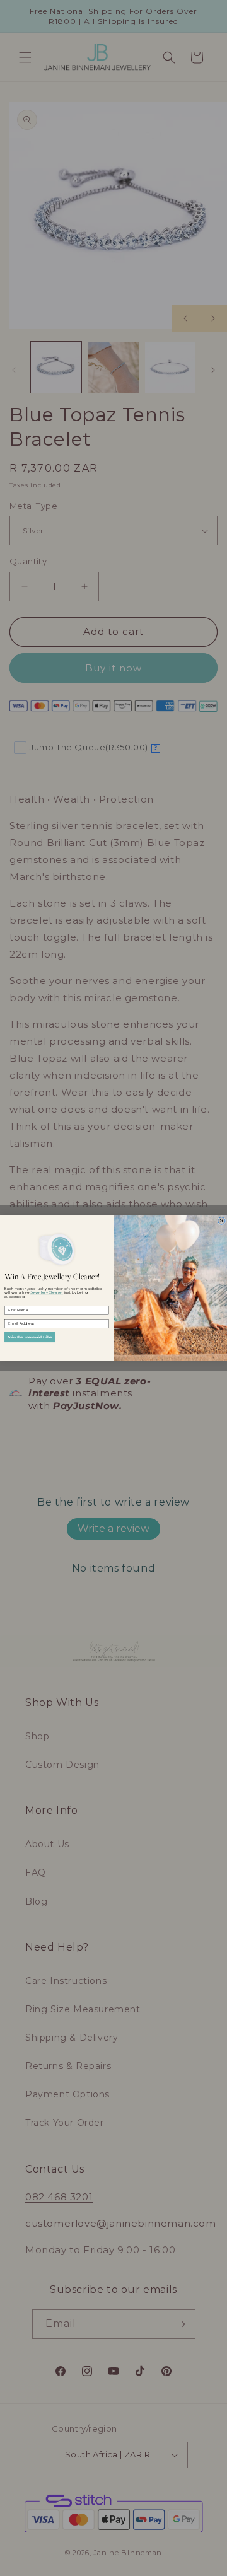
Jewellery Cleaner (47, 1293)
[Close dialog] (222, 1221)
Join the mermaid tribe (30, 1337)
